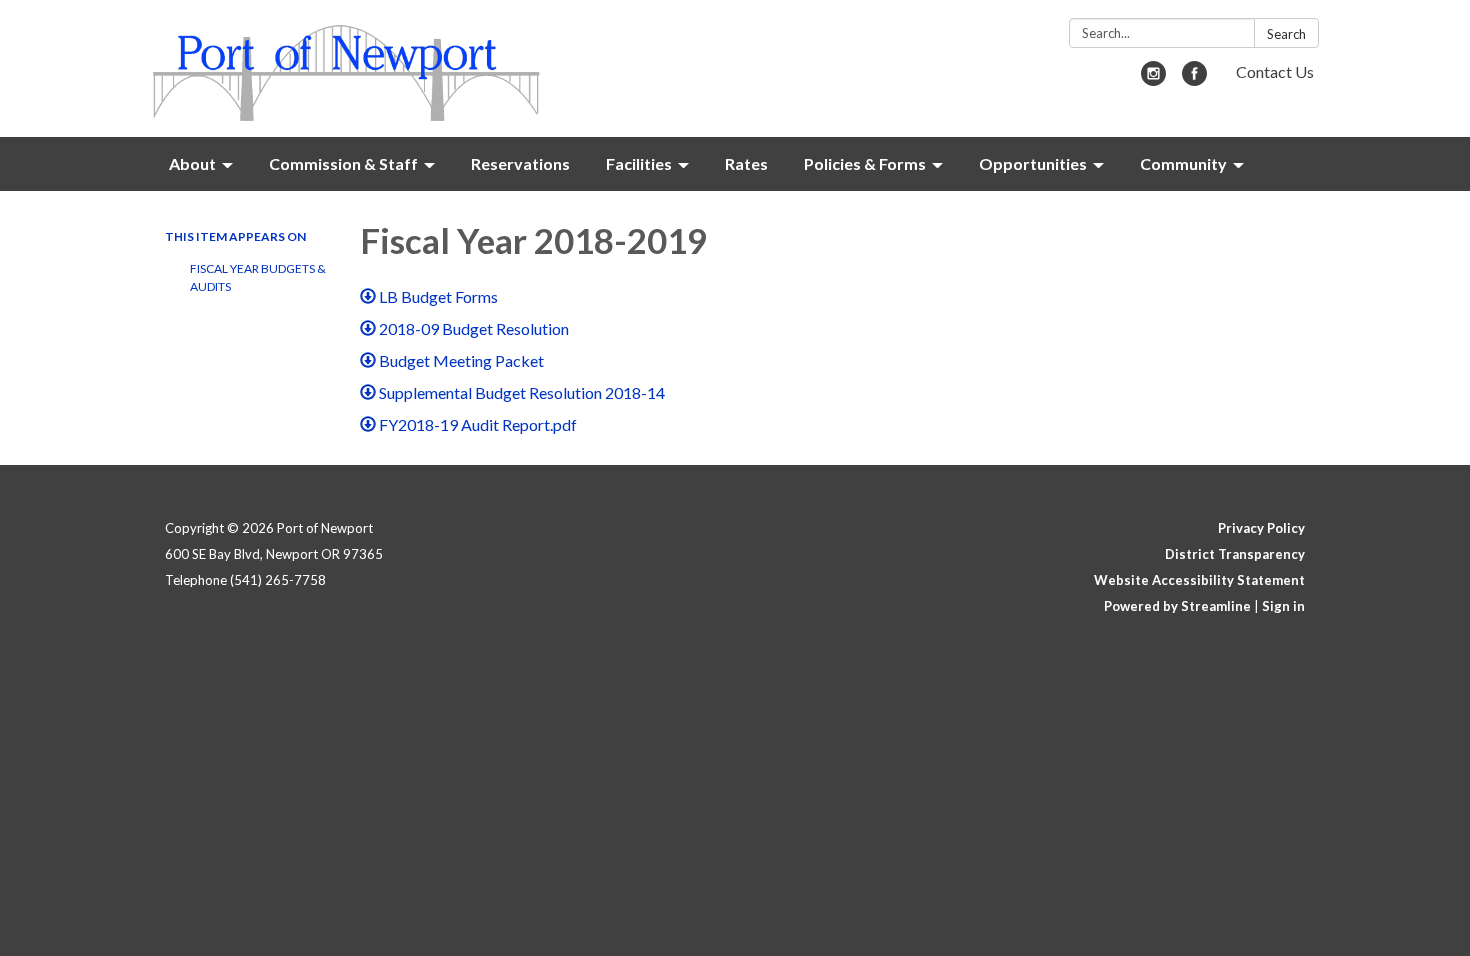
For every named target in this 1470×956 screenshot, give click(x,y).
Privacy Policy (1261, 528)
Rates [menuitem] (746, 163)
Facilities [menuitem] (639, 163)
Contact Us (1275, 71)
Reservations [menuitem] (520, 163)
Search (1286, 34)
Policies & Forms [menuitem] (865, 163)
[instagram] (1153, 79)
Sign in (1283, 606)
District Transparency (1235, 554)
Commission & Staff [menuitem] (343, 163)
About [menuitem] (192, 163)
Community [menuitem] (1183, 163)
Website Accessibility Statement (1199, 580)
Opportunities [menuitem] (1033, 163)
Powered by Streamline (1177, 606)
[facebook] (1194, 79)
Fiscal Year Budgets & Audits (258, 277)
